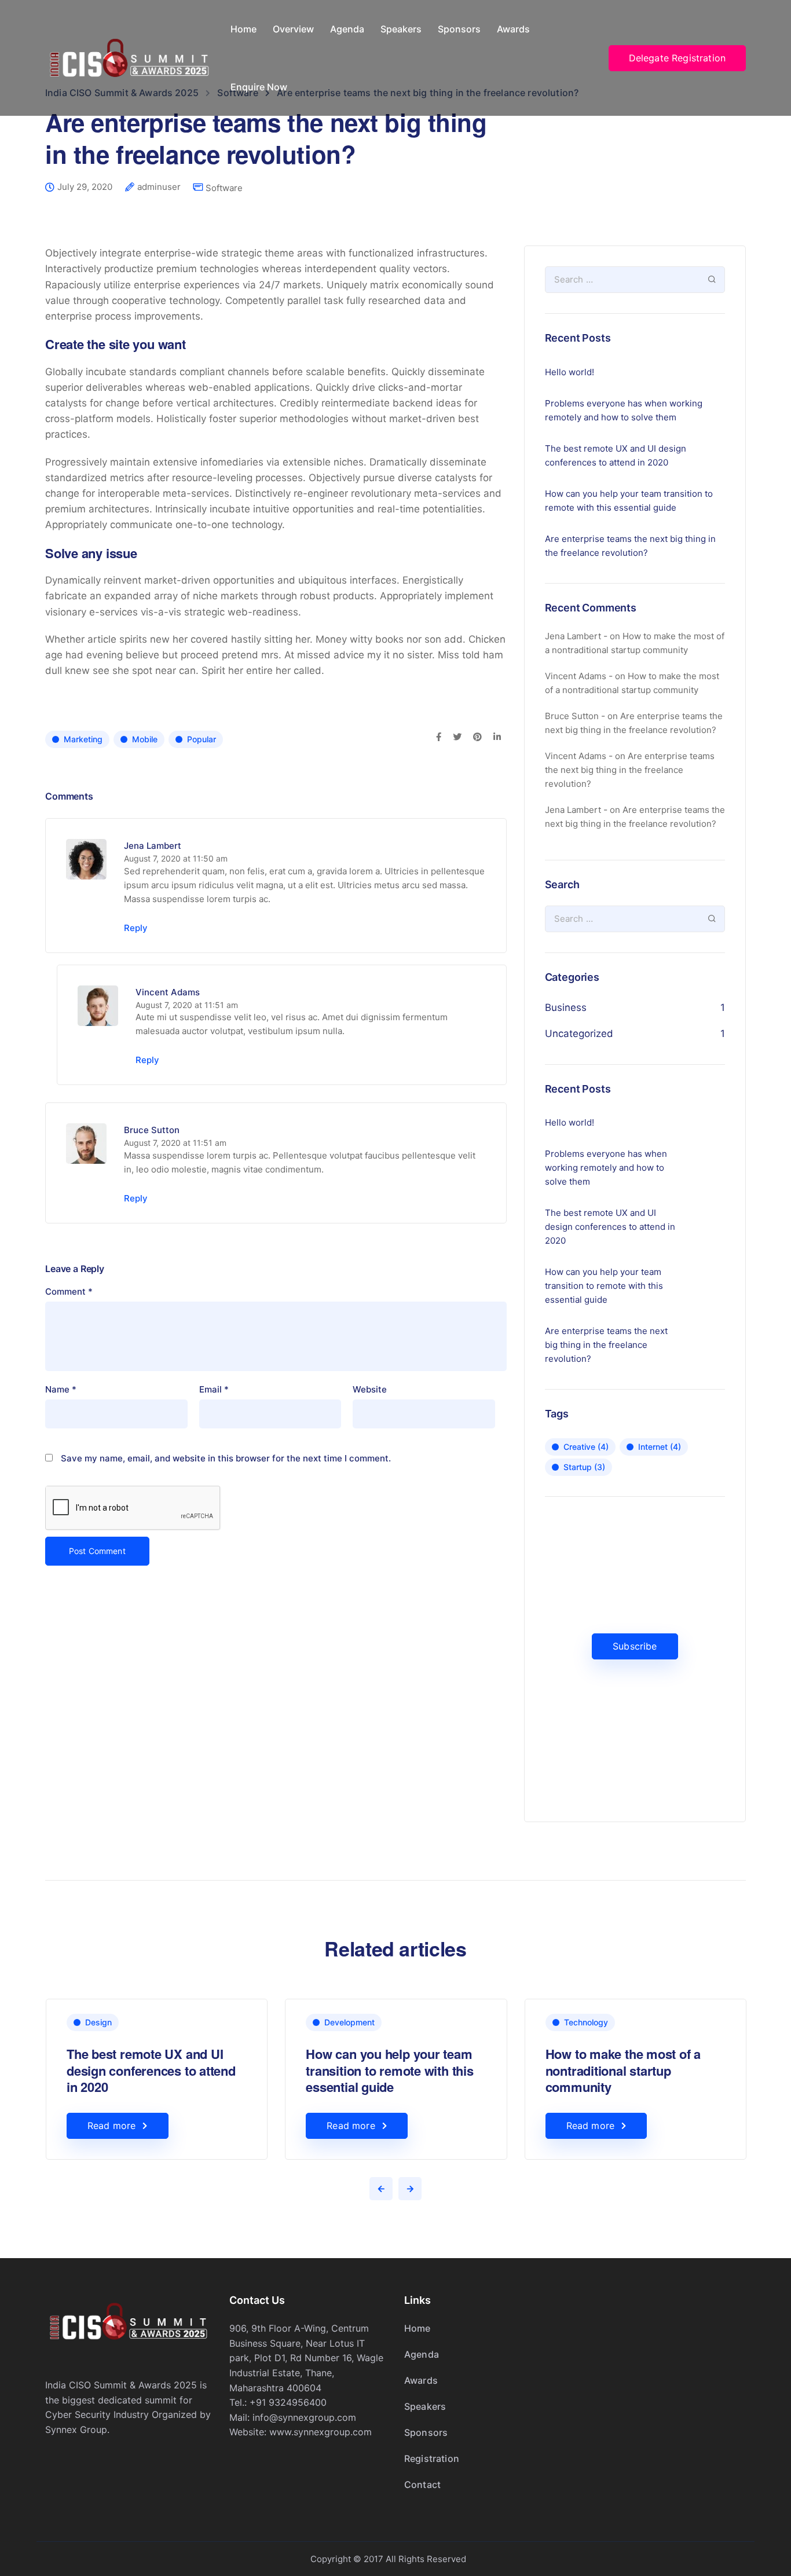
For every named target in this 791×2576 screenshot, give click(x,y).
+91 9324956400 (288, 2402)
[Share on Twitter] (457, 738)
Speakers (401, 29)
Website (370, 1389)
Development (349, 2022)
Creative (586, 1447)
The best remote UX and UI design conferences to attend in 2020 (616, 455)
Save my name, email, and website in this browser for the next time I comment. (226, 1458)
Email (214, 1389)
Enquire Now (259, 87)
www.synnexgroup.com (321, 2432)
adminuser (159, 187)
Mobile (145, 739)
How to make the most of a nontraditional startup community (623, 2070)
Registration (432, 2458)
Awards (513, 29)
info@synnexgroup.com (304, 2417)
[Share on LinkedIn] (497, 738)
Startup (584, 1467)
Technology (586, 2022)
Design (98, 2022)
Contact (422, 2485)
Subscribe (635, 1646)
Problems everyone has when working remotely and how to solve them (624, 410)
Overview (293, 29)
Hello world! (570, 372)
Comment (69, 1291)
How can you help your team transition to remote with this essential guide (629, 501)
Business (566, 1007)
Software (224, 188)
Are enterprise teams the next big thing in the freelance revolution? (630, 546)
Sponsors (459, 29)
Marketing (83, 739)
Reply (136, 928)
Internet (660, 1447)
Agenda (347, 29)
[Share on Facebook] (439, 738)
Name (61, 1389)
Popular (202, 739)
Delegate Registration (677, 58)
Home (243, 29)
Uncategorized (579, 1034)
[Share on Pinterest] (477, 738)
